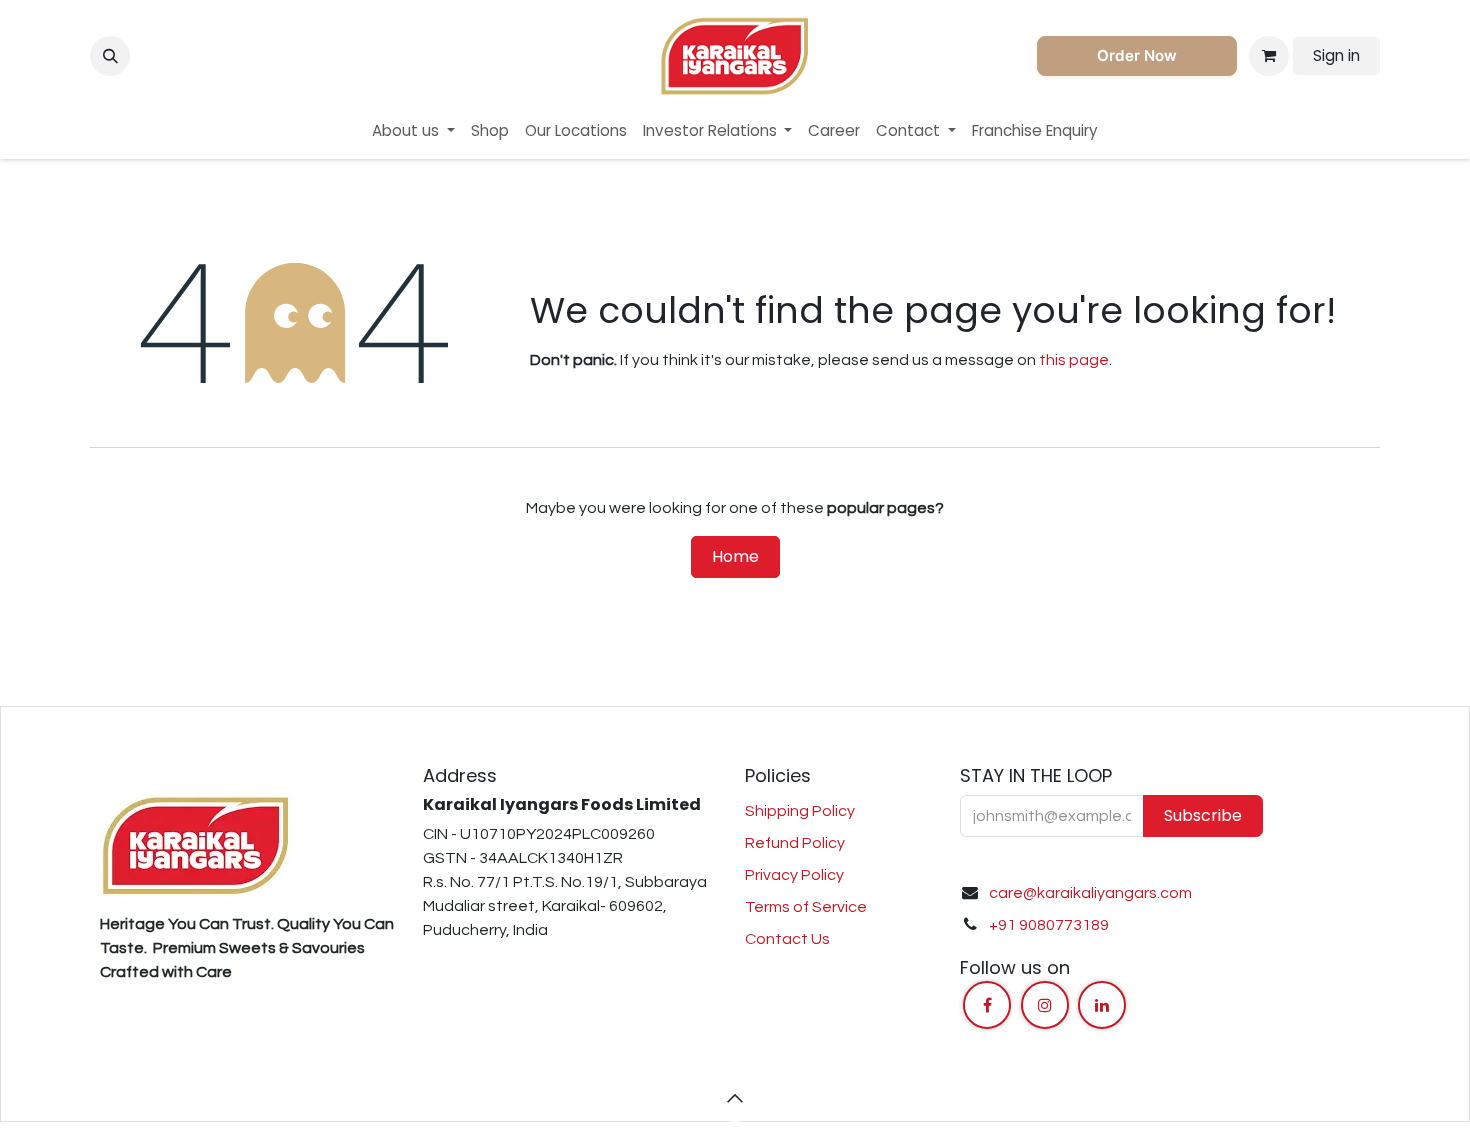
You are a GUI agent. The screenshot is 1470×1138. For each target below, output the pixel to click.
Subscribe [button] (1203, 815)
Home (735, 556)
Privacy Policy (794, 875)
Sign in (1336, 55)
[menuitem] (413, 131)
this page (1074, 360)
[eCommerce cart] (1269, 56)
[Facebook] (987, 1005)
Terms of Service (806, 907)
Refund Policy (795, 843)
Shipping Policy (800, 811)
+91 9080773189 (1049, 925)
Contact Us (787, 939)
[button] (110, 56)
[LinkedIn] (1102, 1005)
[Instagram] (1045, 1005)
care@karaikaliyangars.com (1090, 893)
